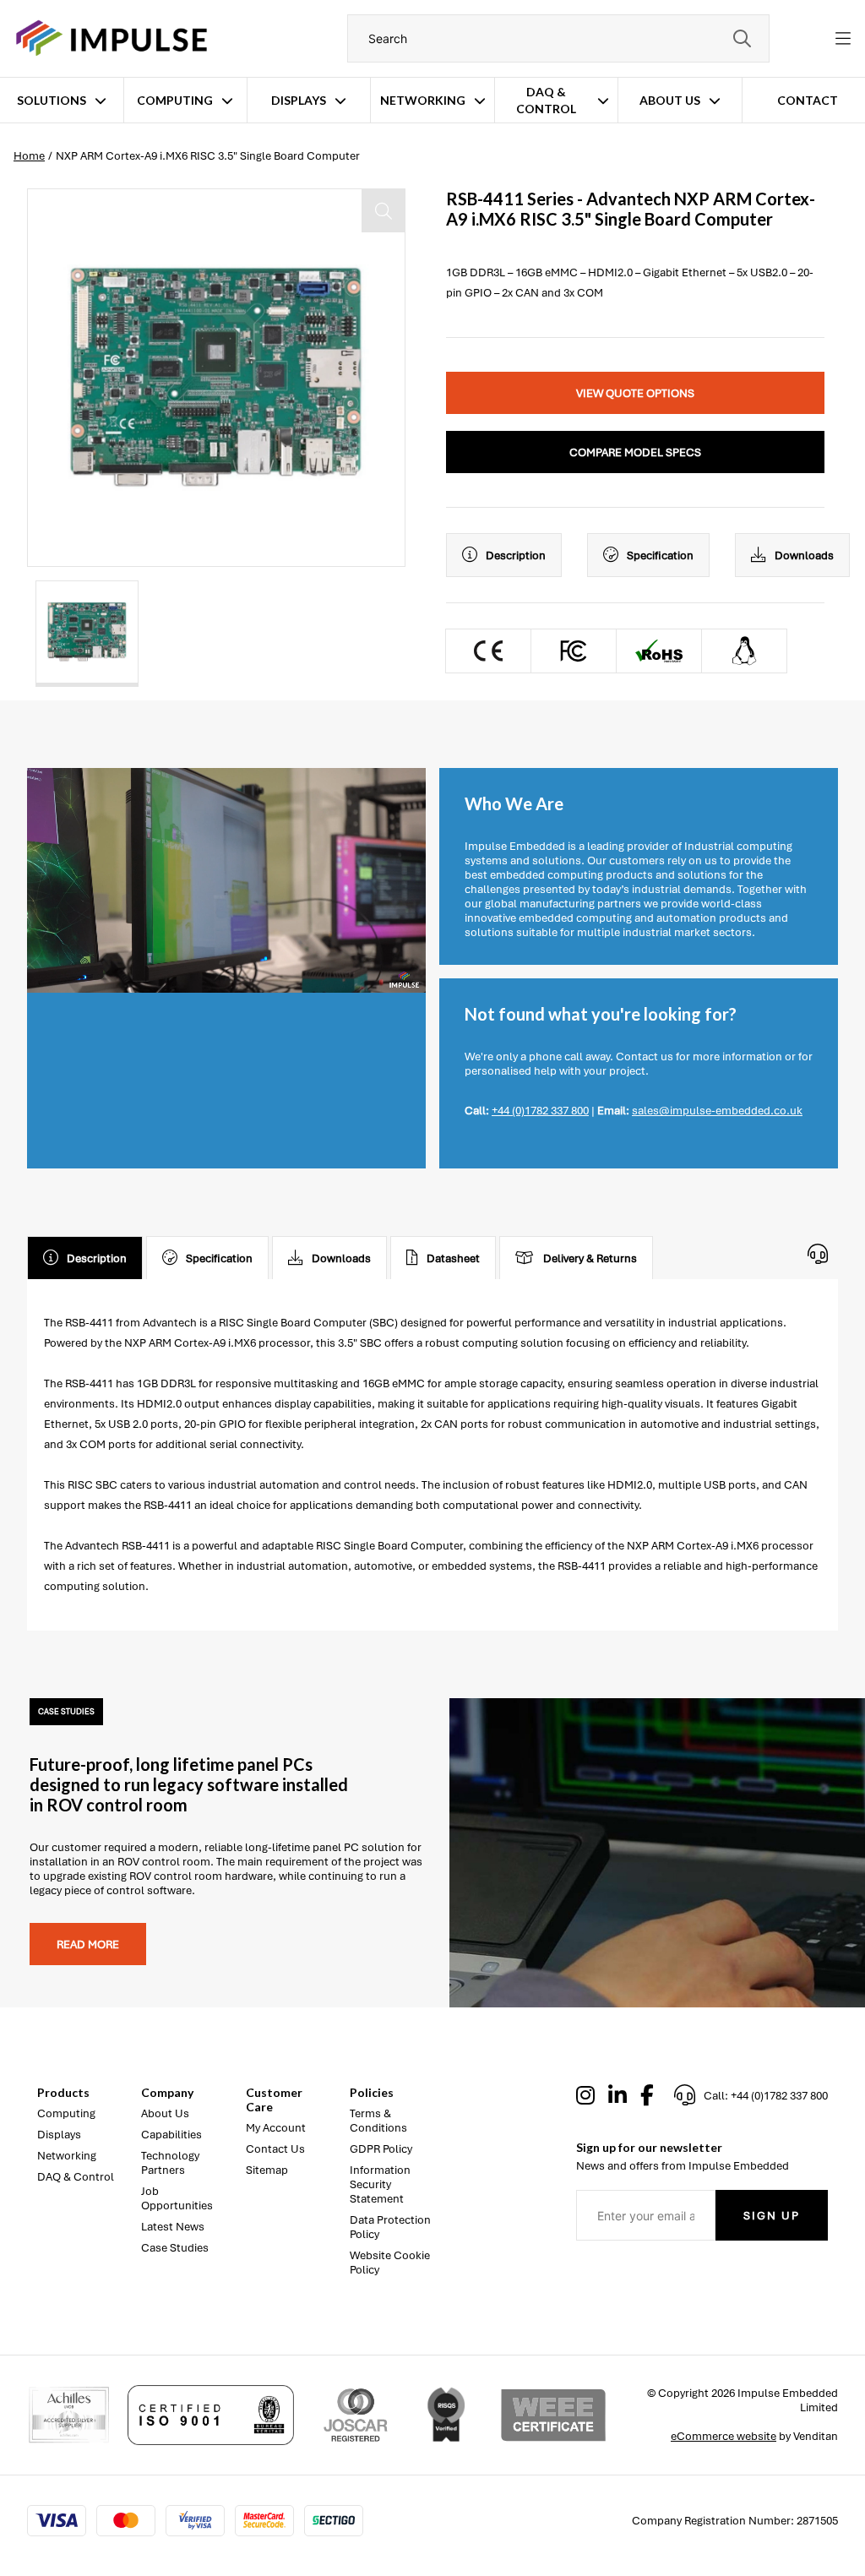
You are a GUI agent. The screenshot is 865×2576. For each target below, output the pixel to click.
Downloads (804, 556)
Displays (299, 100)
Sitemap (267, 2170)
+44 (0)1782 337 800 (540, 1111)
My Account (276, 2128)
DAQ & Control (546, 100)
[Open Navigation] (843, 39)
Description (516, 556)
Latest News (173, 2227)
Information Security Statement (380, 2184)
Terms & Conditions (378, 2121)
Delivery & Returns (590, 1258)
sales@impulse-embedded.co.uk (717, 1111)
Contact (808, 100)
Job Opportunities (177, 2198)
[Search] (742, 38)
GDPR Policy (381, 2149)
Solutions (52, 100)
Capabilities (171, 2135)
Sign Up (772, 2216)
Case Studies (175, 2248)
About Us (670, 100)
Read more (88, 1944)
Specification (660, 556)
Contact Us (275, 2149)
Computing (175, 100)
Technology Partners (170, 2163)
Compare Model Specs (635, 452)
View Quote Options (635, 393)
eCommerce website (724, 2436)
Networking (423, 100)
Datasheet (453, 1258)
